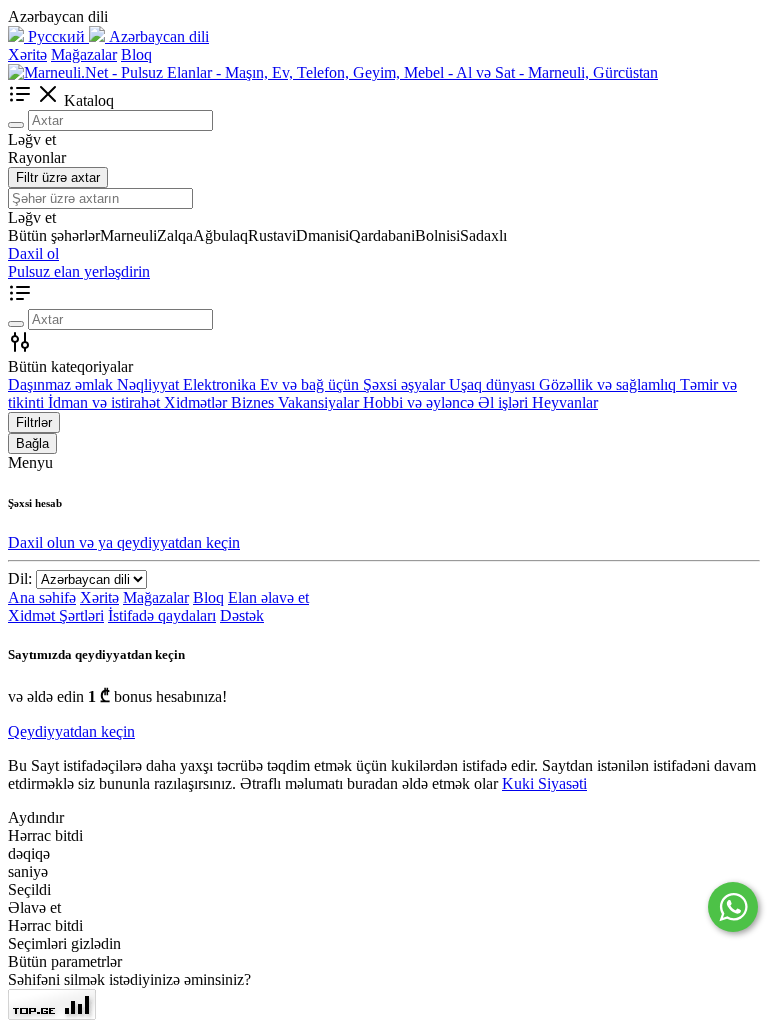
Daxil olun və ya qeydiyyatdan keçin (124, 542)
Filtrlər (34, 422)
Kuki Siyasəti (544, 783)
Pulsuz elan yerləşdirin (79, 271)
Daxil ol (33, 253)
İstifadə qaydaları (162, 615)
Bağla (32, 443)
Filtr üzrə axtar (58, 177)
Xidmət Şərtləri (56, 615)
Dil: (20, 578)
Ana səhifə (42, 597)
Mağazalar (84, 54)
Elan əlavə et (268, 597)
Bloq (136, 54)
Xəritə (27, 54)
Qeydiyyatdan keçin (71, 731)
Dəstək (242, 615)
